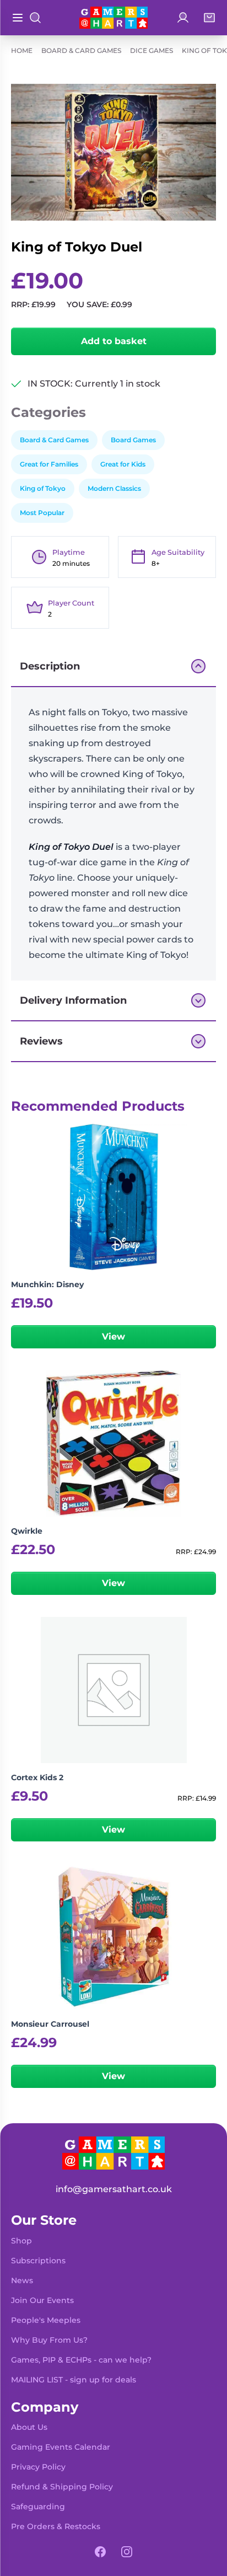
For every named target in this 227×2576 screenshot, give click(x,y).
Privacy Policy (38, 2467)
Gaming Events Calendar (61, 2447)
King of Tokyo (43, 488)
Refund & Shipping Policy (62, 2487)
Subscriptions (38, 2261)
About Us (29, 2427)
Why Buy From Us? (49, 2340)
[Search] (35, 18)
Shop (21, 2241)
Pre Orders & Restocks (56, 2526)
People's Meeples (46, 2320)
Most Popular (42, 513)
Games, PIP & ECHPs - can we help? (81, 2360)
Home (22, 50)
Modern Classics (114, 488)
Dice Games (152, 50)
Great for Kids (123, 464)
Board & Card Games (81, 50)
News (22, 2280)
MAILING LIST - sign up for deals (74, 2380)
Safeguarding (38, 2507)
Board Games (133, 440)
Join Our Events (42, 2300)
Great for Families (49, 464)
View (113, 1337)
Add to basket (114, 341)
